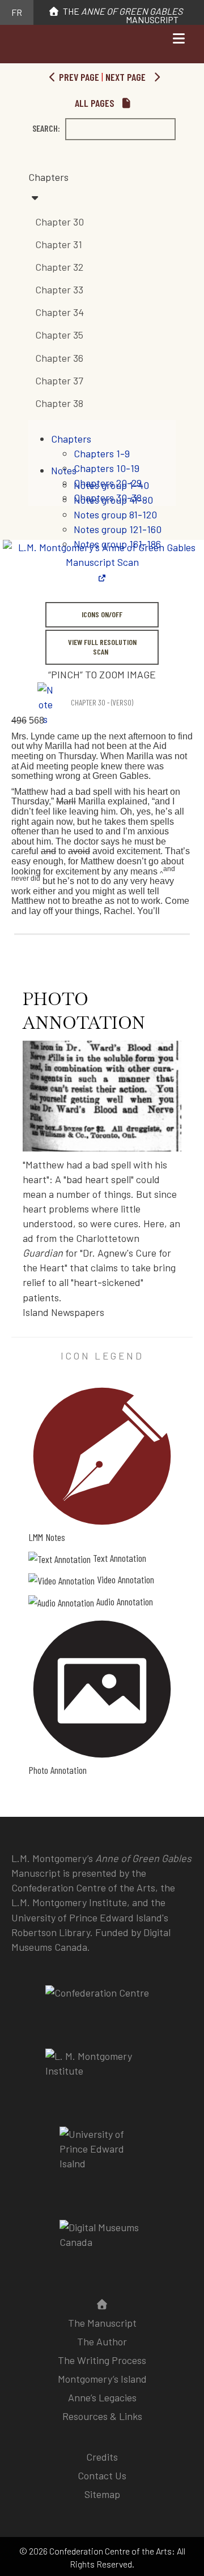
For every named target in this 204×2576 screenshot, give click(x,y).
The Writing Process (102, 2360)
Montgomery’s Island (102, 2379)
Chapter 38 (59, 403)
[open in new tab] (102, 2071)
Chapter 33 (59, 289)
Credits (102, 2457)
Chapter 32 (59, 267)
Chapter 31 (59, 244)
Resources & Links (102, 2416)
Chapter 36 (59, 358)
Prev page (78, 77)
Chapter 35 (59, 335)
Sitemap (102, 2494)
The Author (102, 2341)
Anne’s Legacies (102, 2397)
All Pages (96, 103)
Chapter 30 (59, 222)
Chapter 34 (59, 312)
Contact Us (102, 2475)
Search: (46, 128)
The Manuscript (122, 15)
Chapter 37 (59, 380)
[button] (102, 187)
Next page (127, 77)
